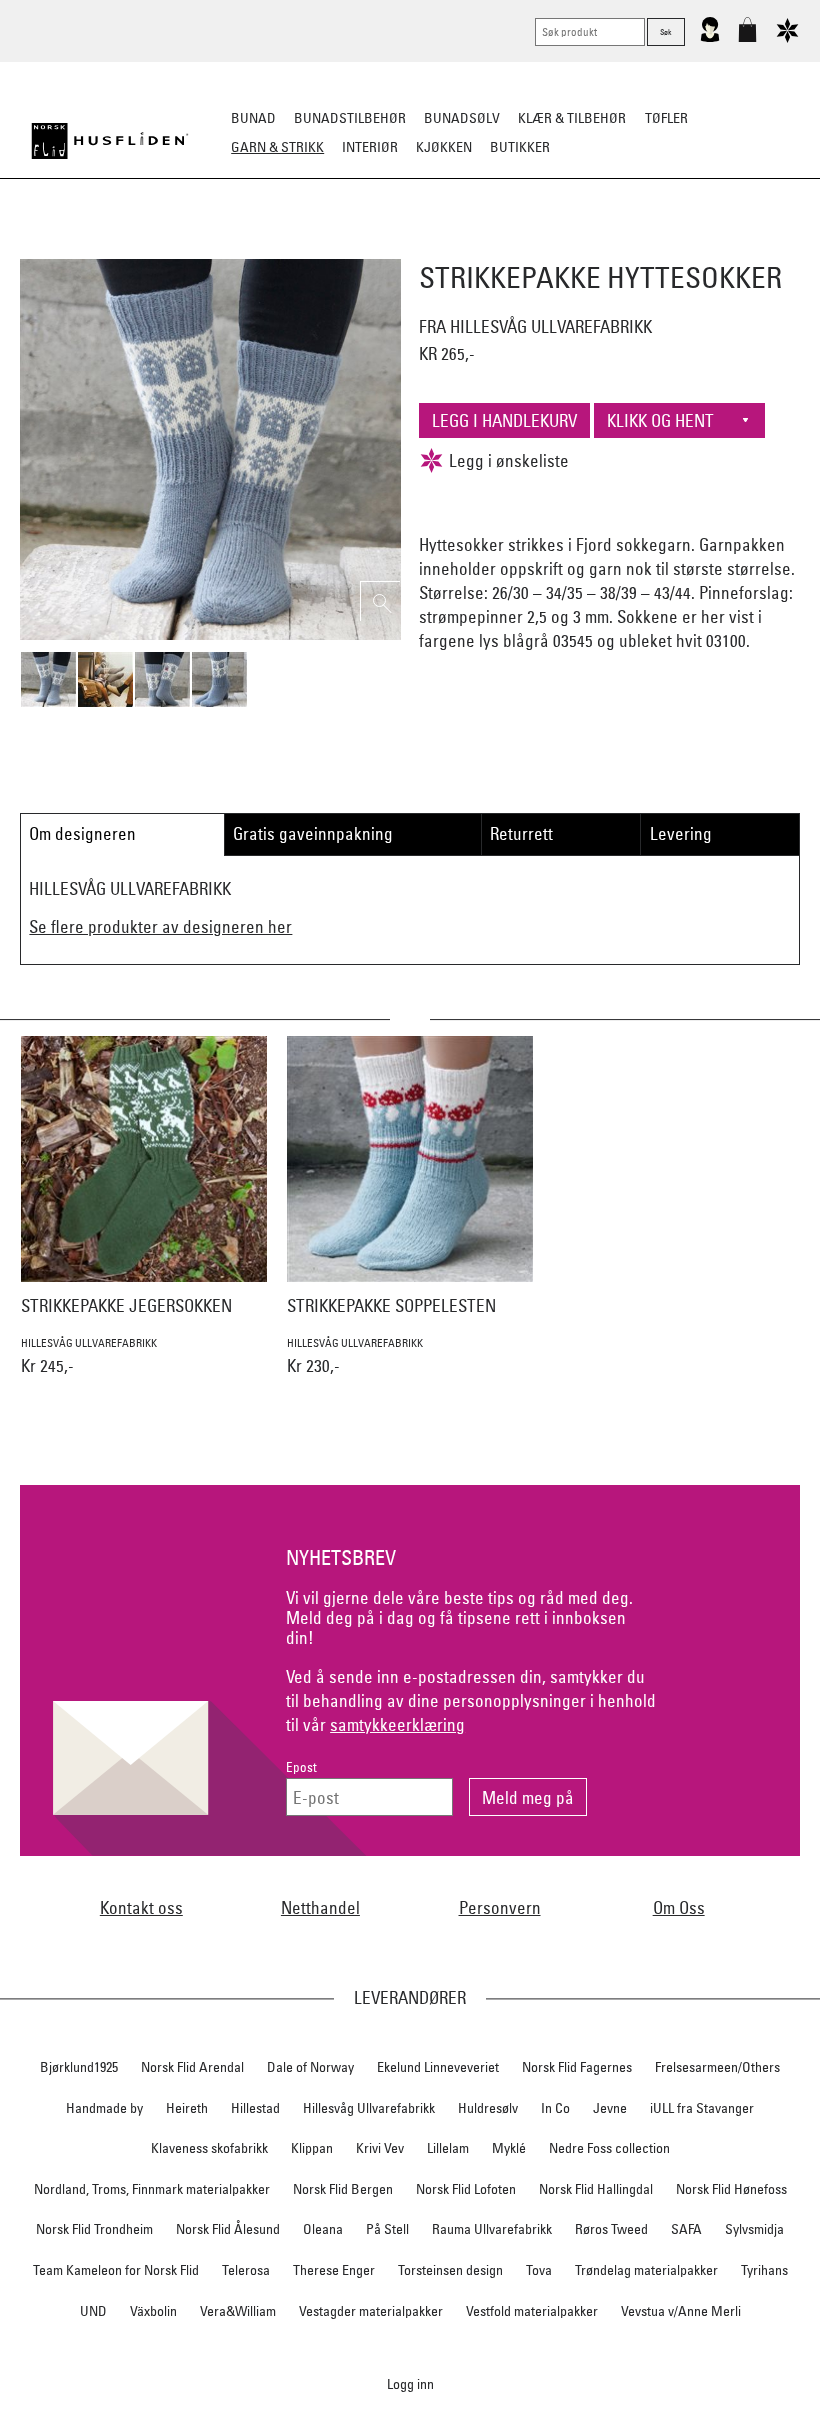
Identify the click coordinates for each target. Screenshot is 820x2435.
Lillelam (448, 2148)
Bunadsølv (462, 118)
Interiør (370, 147)
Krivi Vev (380, 2148)
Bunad (253, 118)
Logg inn (410, 2383)
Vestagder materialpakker (371, 2311)
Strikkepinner (598, 246)
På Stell (387, 2229)
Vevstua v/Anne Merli (681, 2311)
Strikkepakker (101, 246)
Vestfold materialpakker (532, 2311)
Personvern (500, 1907)
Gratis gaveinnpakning (313, 833)
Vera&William (238, 2311)
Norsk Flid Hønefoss (731, 2189)
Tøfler (666, 118)
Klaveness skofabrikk (209, 2148)
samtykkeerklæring (397, 1724)
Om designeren (82, 833)
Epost (301, 1767)
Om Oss (679, 1907)
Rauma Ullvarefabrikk (492, 2229)
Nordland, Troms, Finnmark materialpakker (152, 2189)
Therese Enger (334, 2270)
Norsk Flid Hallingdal (596, 2189)
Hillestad (255, 2108)
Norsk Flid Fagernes (577, 2067)
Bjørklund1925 (79, 2067)
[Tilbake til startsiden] (110, 141)
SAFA (686, 2229)
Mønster (356, 246)
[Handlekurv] (747, 38)
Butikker (520, 147)
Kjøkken (444, 147)
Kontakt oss (141, 1907)
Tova (539, 2270)
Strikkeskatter (715, 246)
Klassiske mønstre (468, 246)
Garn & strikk (277, 147)
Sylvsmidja (754, 2229)
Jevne (610, 2108)
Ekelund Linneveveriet (438, 2067)
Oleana (323, 2229)
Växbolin (153, 2311)
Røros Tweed (611, 2229)
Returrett (521, 833)
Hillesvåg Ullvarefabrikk (369, 2108)
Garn (289, 246)
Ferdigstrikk (211, 246)
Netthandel (320, 1907)
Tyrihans (764, 2270)
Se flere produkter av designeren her (160, 926)
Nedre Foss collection (609, 2148)
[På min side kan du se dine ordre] (710, 38)
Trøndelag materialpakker (646, 2270)
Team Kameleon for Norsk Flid (116, 2270)
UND (93, 2311)
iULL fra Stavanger (702, 2108)
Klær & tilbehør (572, 118)
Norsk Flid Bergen (343, 2189)
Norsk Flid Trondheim (94, 2229)
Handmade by (104, 2108)
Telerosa (246, 2270)
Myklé (509, 2148)
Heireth (187, 2108)
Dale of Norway (310, 2067)
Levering (681, 833)
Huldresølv (488, 2108)
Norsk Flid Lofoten (466, 2189)
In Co (555, 2108)
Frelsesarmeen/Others (717, 2067)
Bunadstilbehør (350, 118)
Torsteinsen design (450, 2270)
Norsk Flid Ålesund (228, 2229)
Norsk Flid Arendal (192, 2067)
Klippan (312, 2148)
